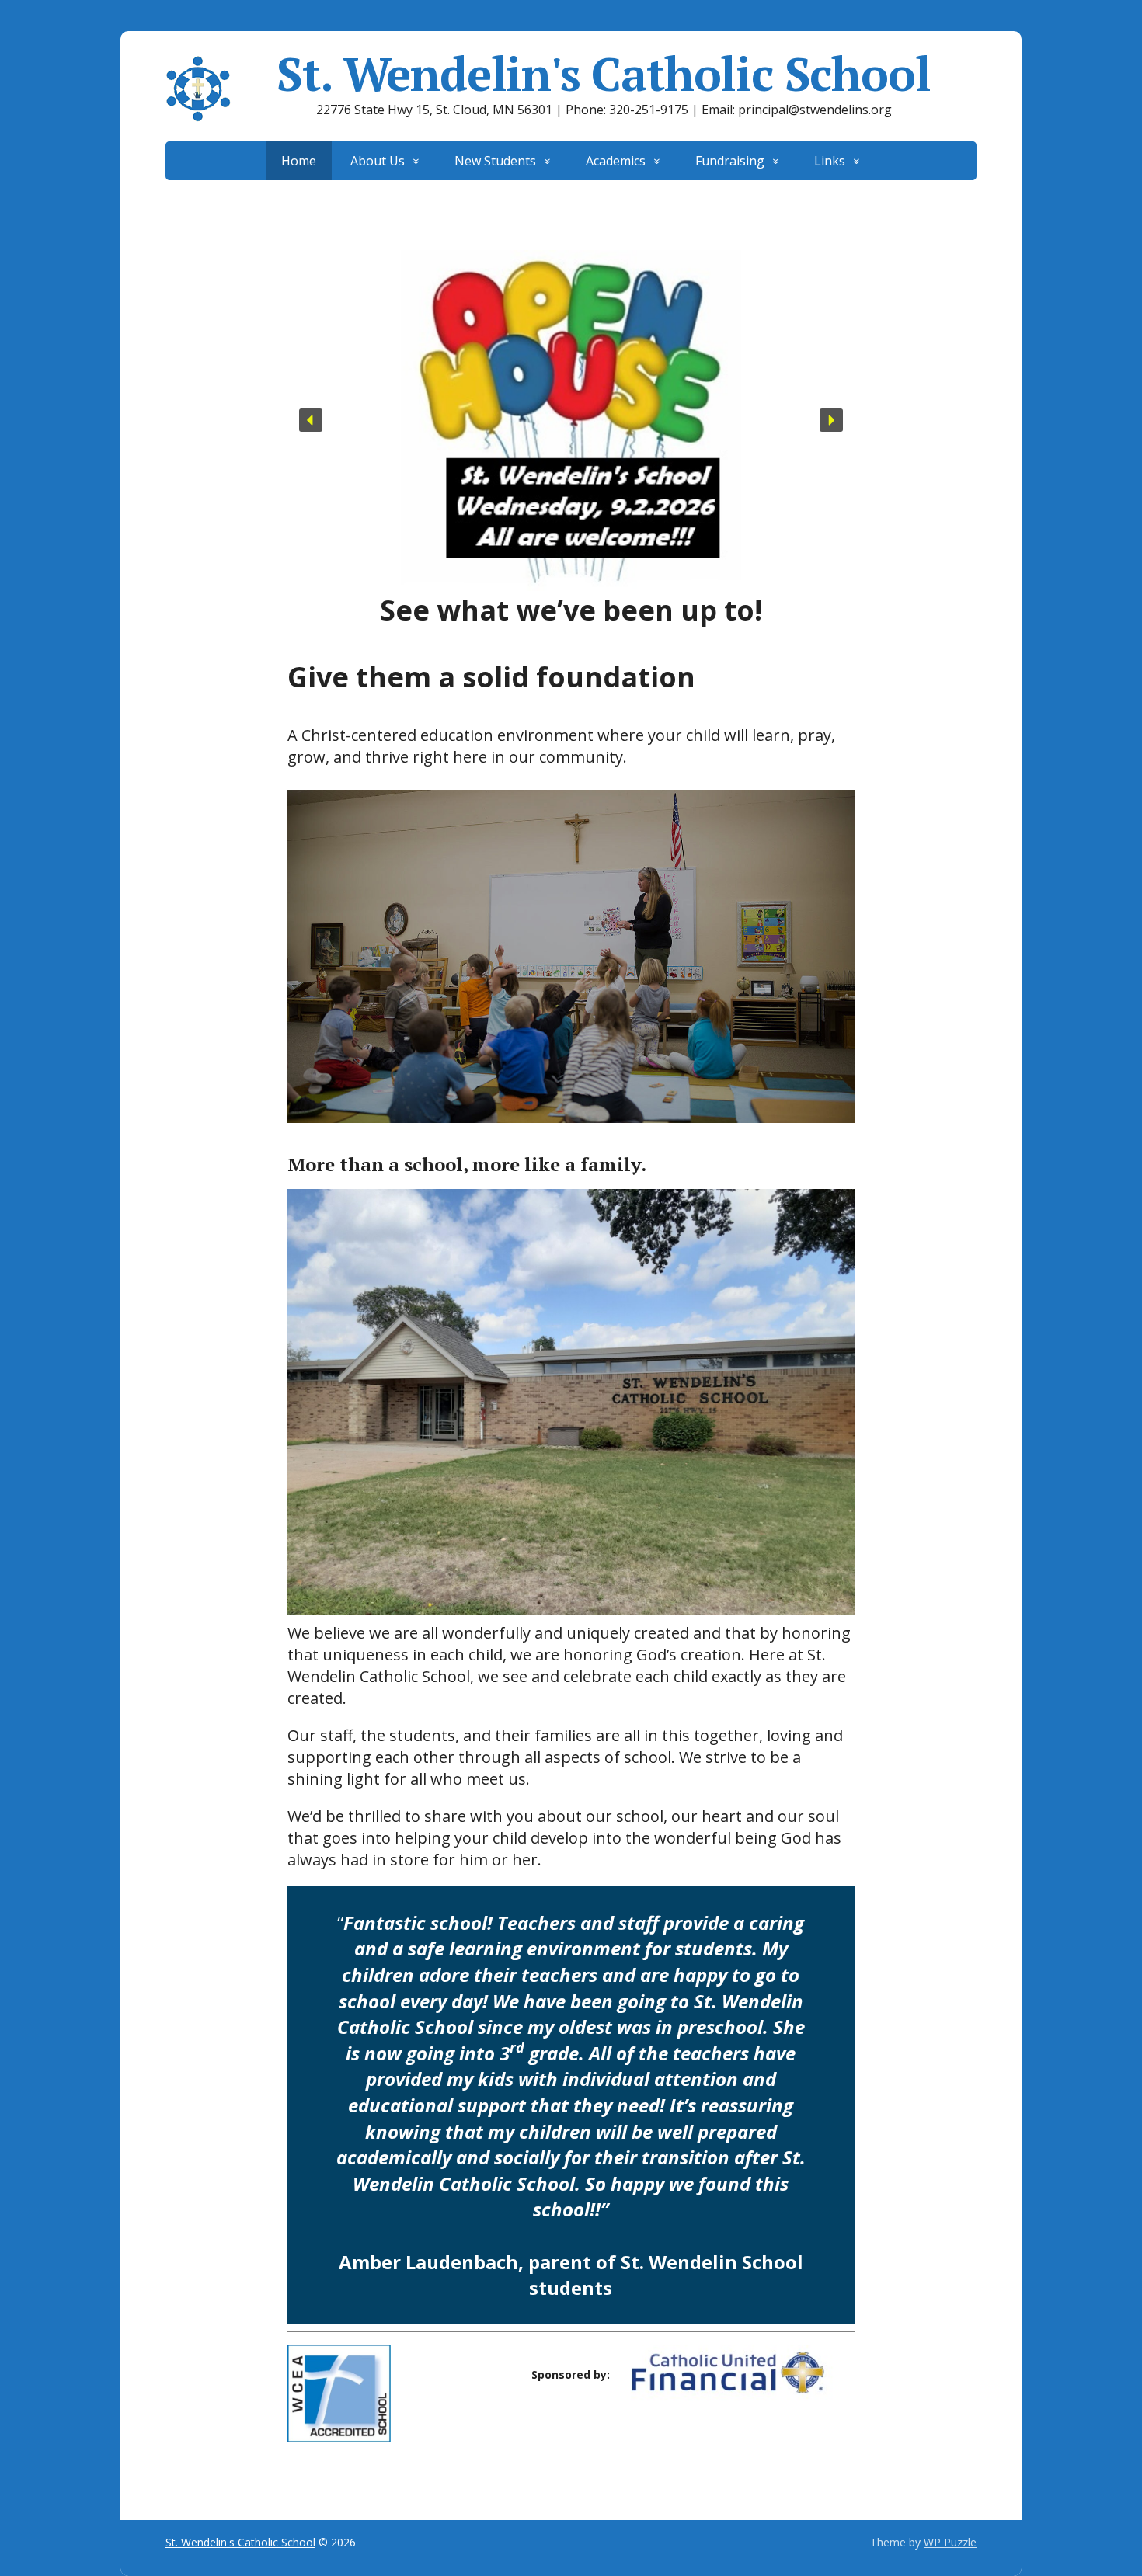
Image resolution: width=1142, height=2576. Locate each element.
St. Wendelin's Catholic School (603, 74)
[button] (311, 420)
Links (830, 161)
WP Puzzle (950, 2542)
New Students (495, 161)
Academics (616, 161)
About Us (378, 161)
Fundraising (730, 161)
